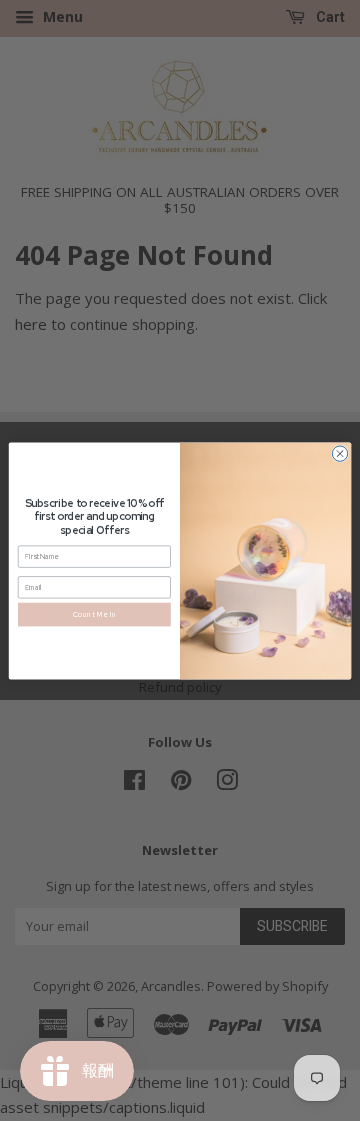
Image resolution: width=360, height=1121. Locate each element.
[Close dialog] (339, 452)
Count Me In (94, 613)
